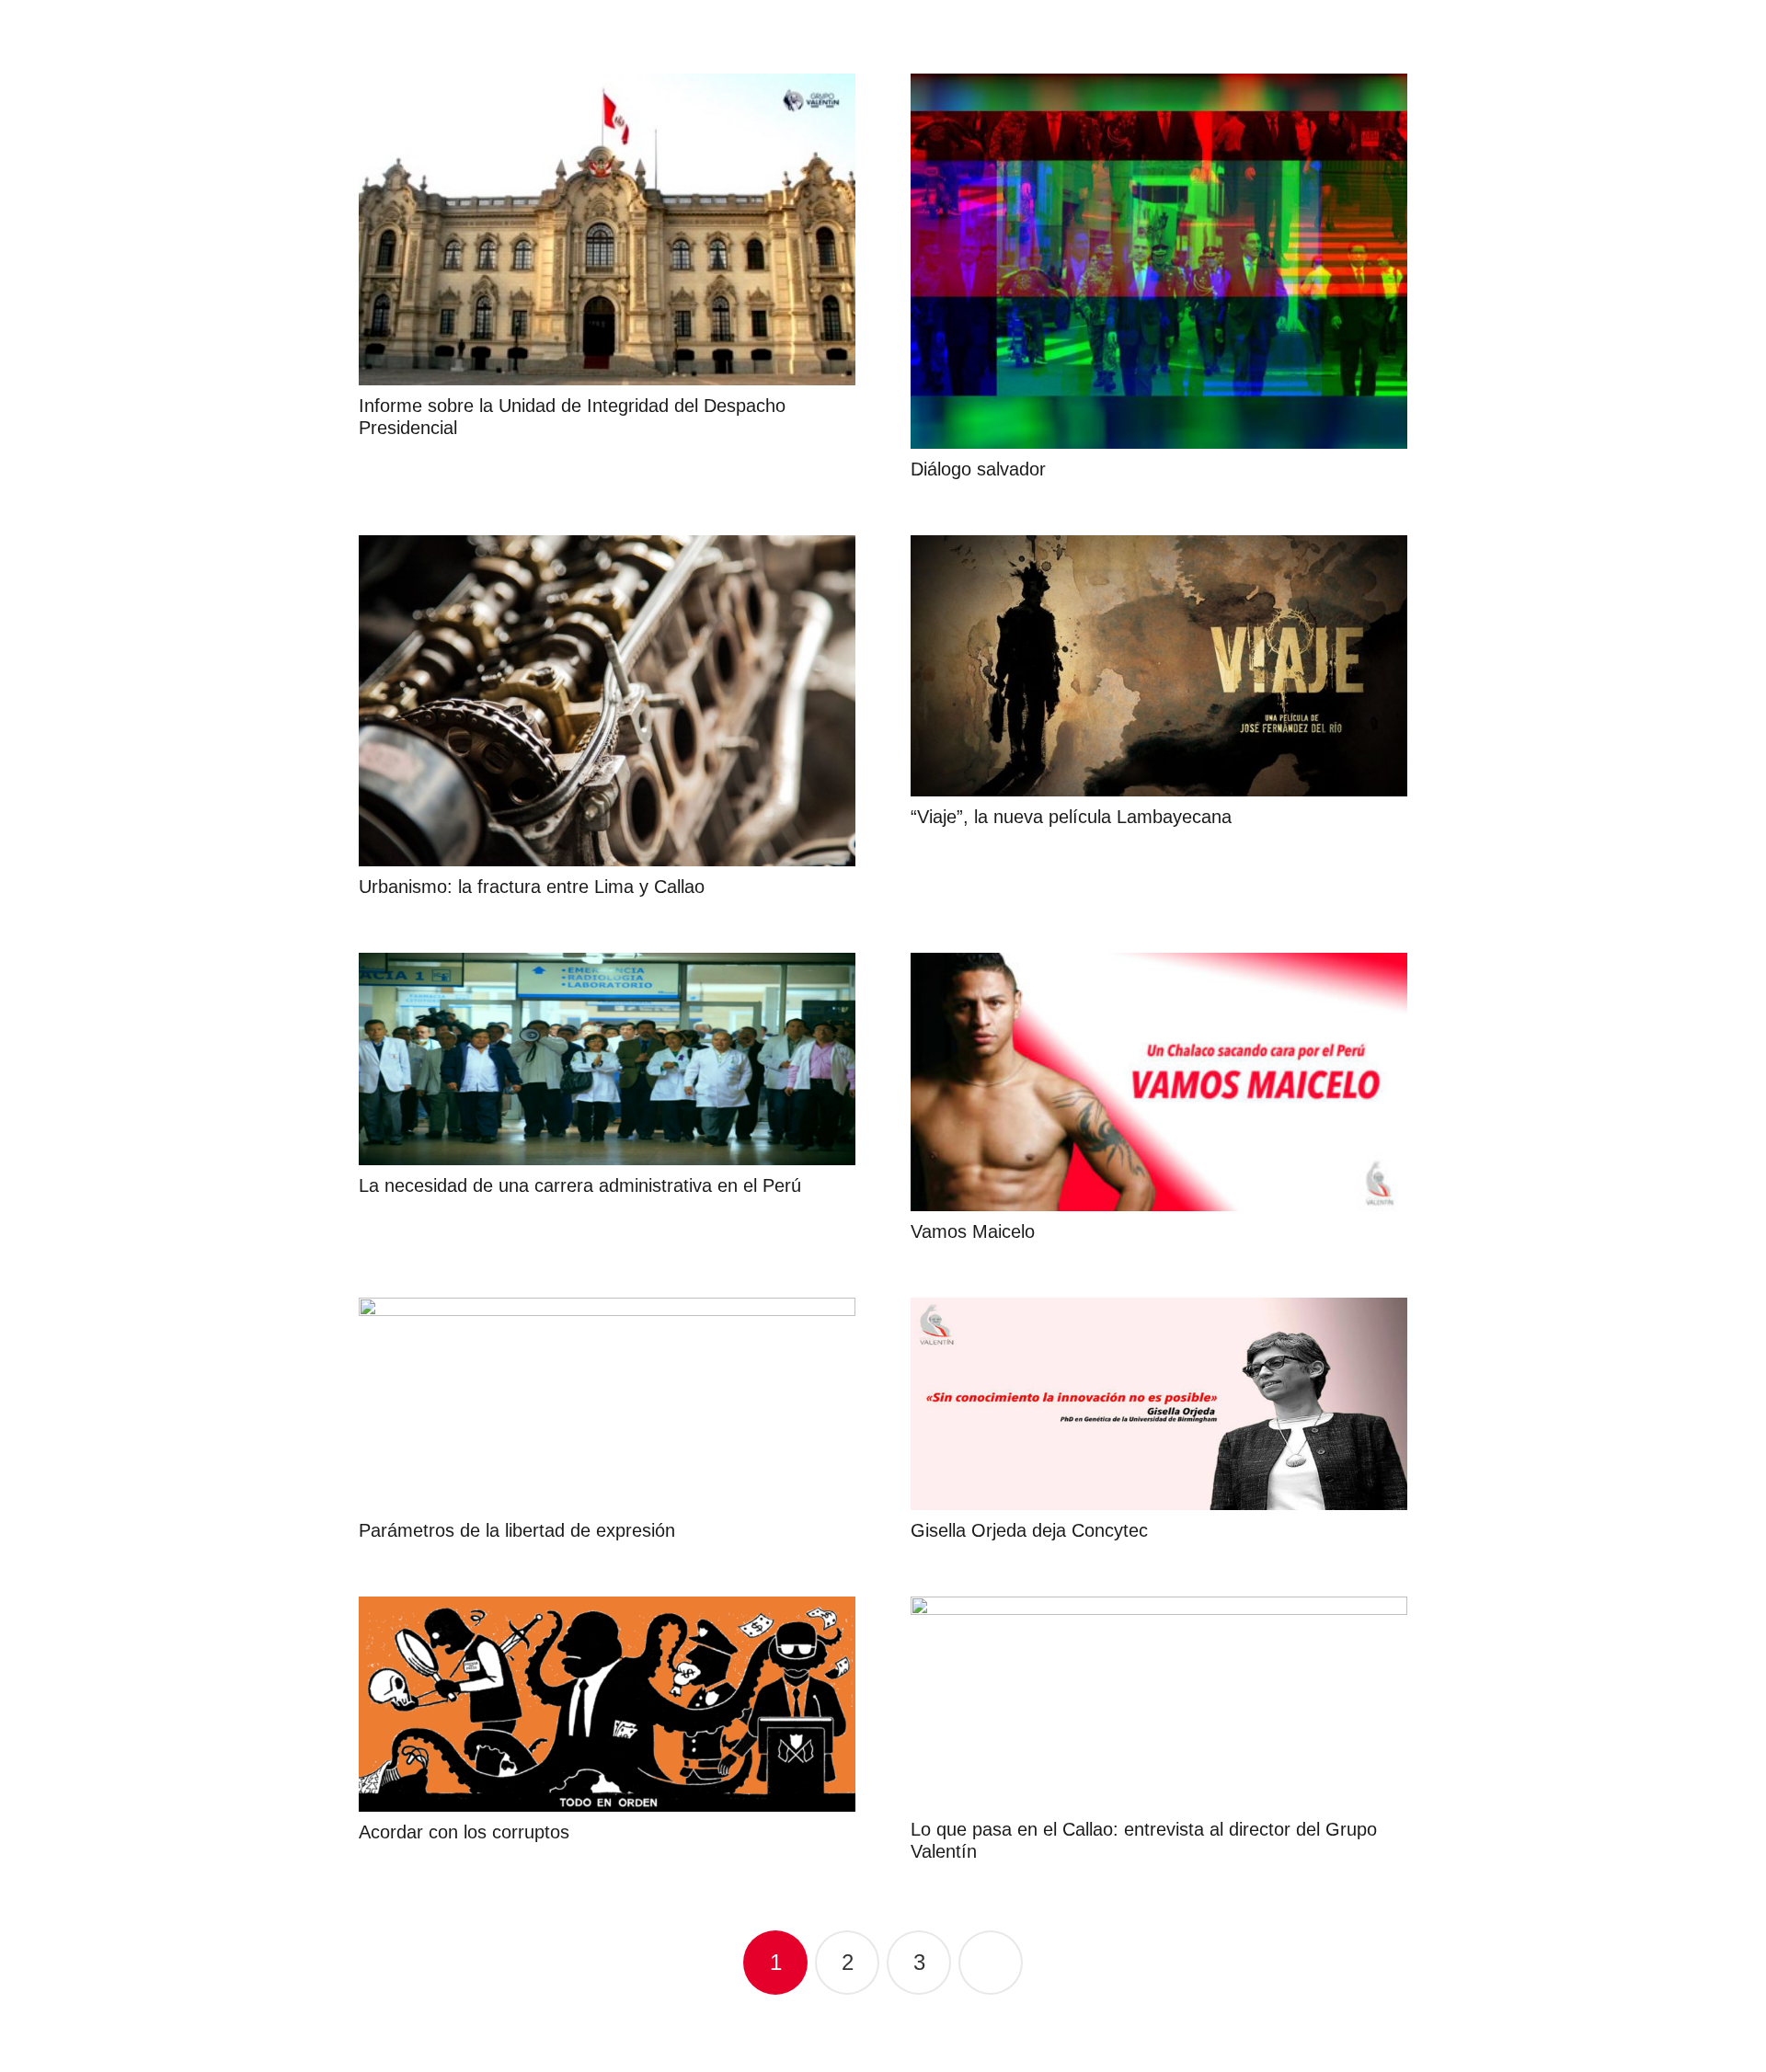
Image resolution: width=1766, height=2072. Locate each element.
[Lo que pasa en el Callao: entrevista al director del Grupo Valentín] (1159, 1703)
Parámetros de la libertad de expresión (517, 1530)
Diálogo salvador (978, 469)
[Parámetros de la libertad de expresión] (607, 1404)
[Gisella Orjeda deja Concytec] (1159, 1404)
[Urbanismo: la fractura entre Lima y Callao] (607, 701)
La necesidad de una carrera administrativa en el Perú (580, 1185)
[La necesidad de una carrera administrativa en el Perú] (607, 1059)
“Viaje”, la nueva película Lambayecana (1071, 817)
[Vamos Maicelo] (1159, 1082)
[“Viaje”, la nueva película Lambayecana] (1159, 665)
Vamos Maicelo (973, 1231)
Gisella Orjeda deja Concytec (1029, 1530)
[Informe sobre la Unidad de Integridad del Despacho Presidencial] (607, 229)
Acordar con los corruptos (464, 1832)
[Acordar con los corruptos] (607, 1704)
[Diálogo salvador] (1159, 261)
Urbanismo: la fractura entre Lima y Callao (532, 887)
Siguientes (991, 1963)
